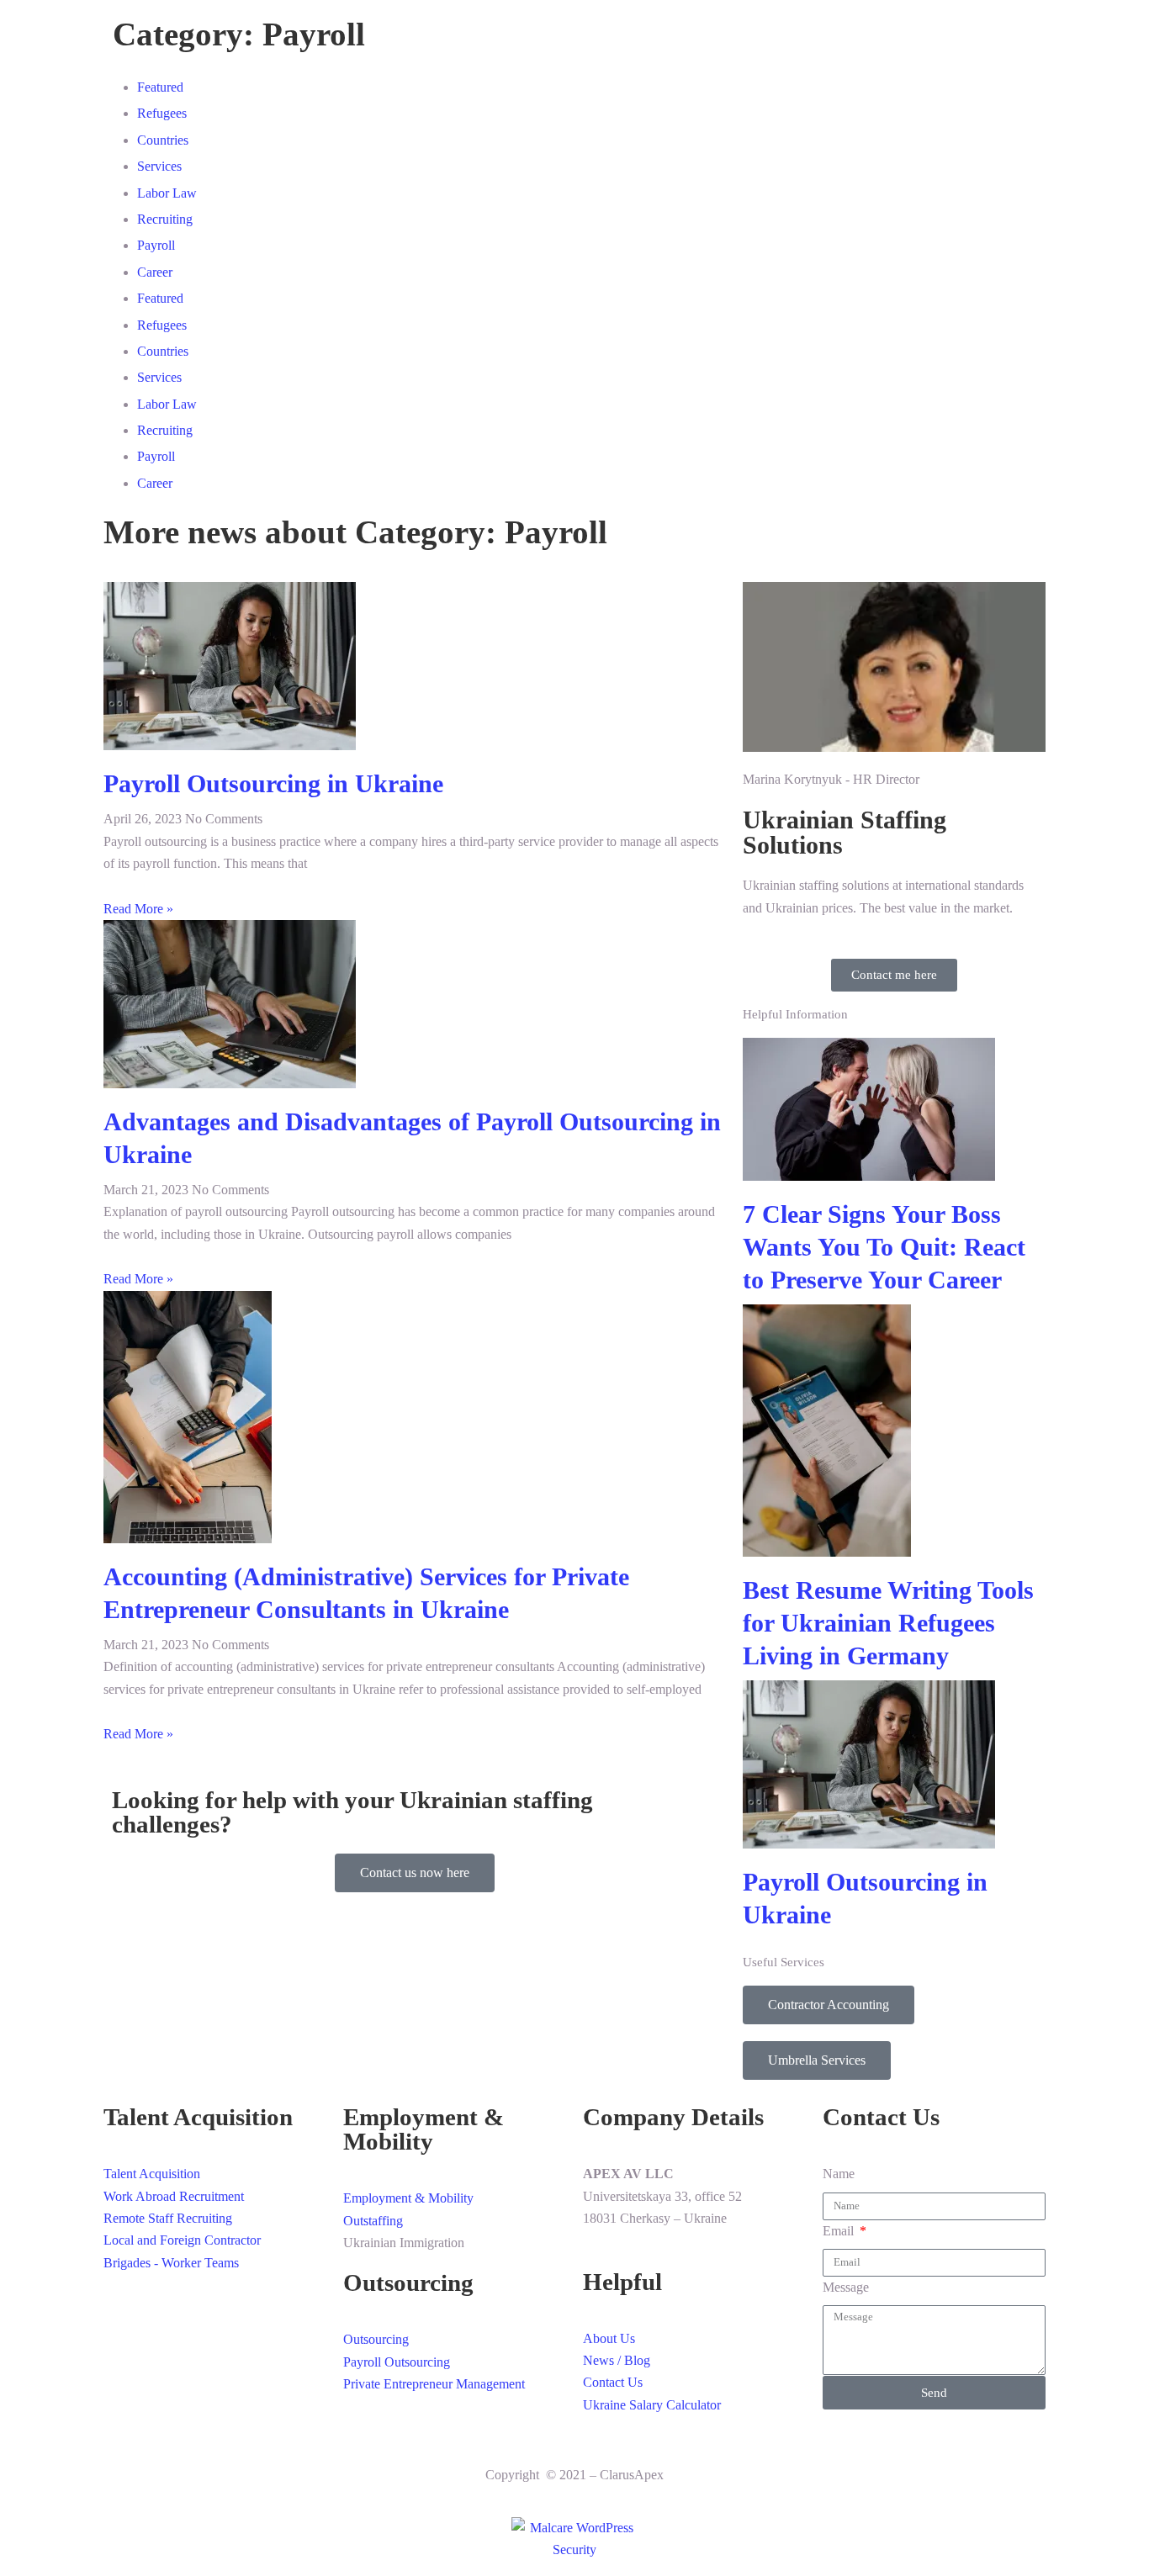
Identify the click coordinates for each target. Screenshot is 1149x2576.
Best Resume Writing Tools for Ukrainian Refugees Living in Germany (888, 1623)
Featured (160, 87)
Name (839, 2174)
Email (840, 2231)
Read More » (138, 909)
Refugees (162, 113)
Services (159, 166)
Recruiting (165, 219)
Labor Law (167, 193)
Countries (163, 140)
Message (846, 2287)
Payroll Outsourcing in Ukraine (273, 783)
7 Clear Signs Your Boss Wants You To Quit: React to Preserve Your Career (884, 1247)
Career (155, 272)
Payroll (156, 245)
